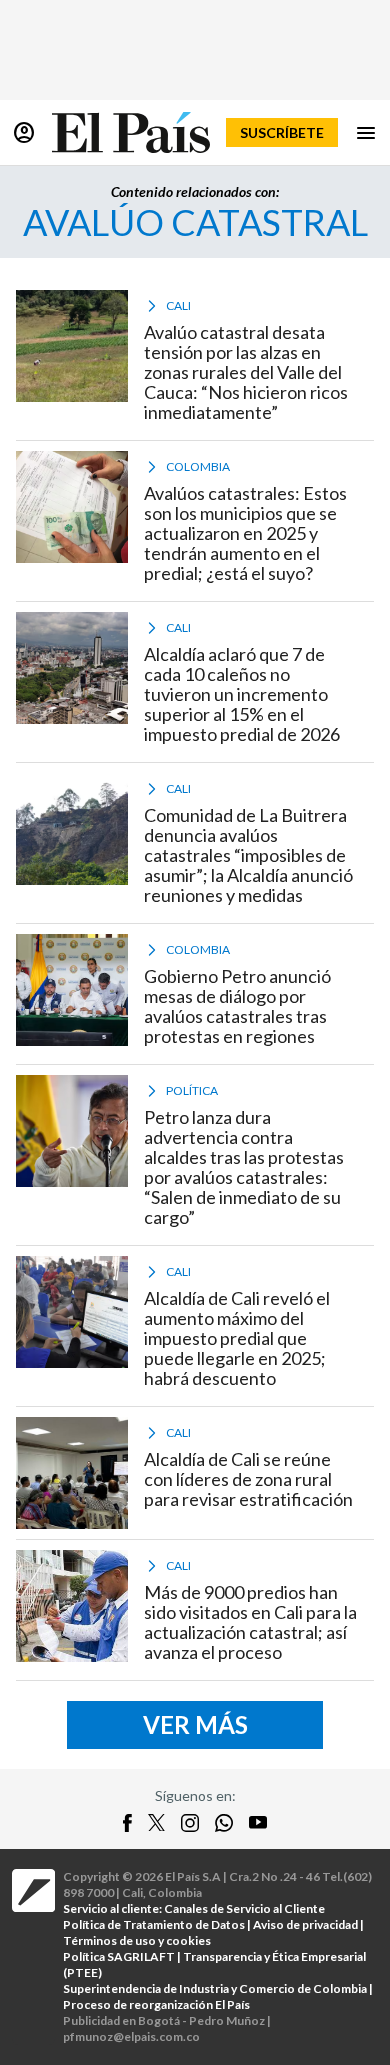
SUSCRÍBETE (282, 132)
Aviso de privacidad (305, 1924)
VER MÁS (195, 1724)
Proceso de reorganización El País (156, 2004)
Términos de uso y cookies (137, 1940)
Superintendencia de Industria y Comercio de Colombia (215, 1988)
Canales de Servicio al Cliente (244, 1908)
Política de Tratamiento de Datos (154, 1924)
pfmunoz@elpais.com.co (131, 2036)
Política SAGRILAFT (119, 1956)
